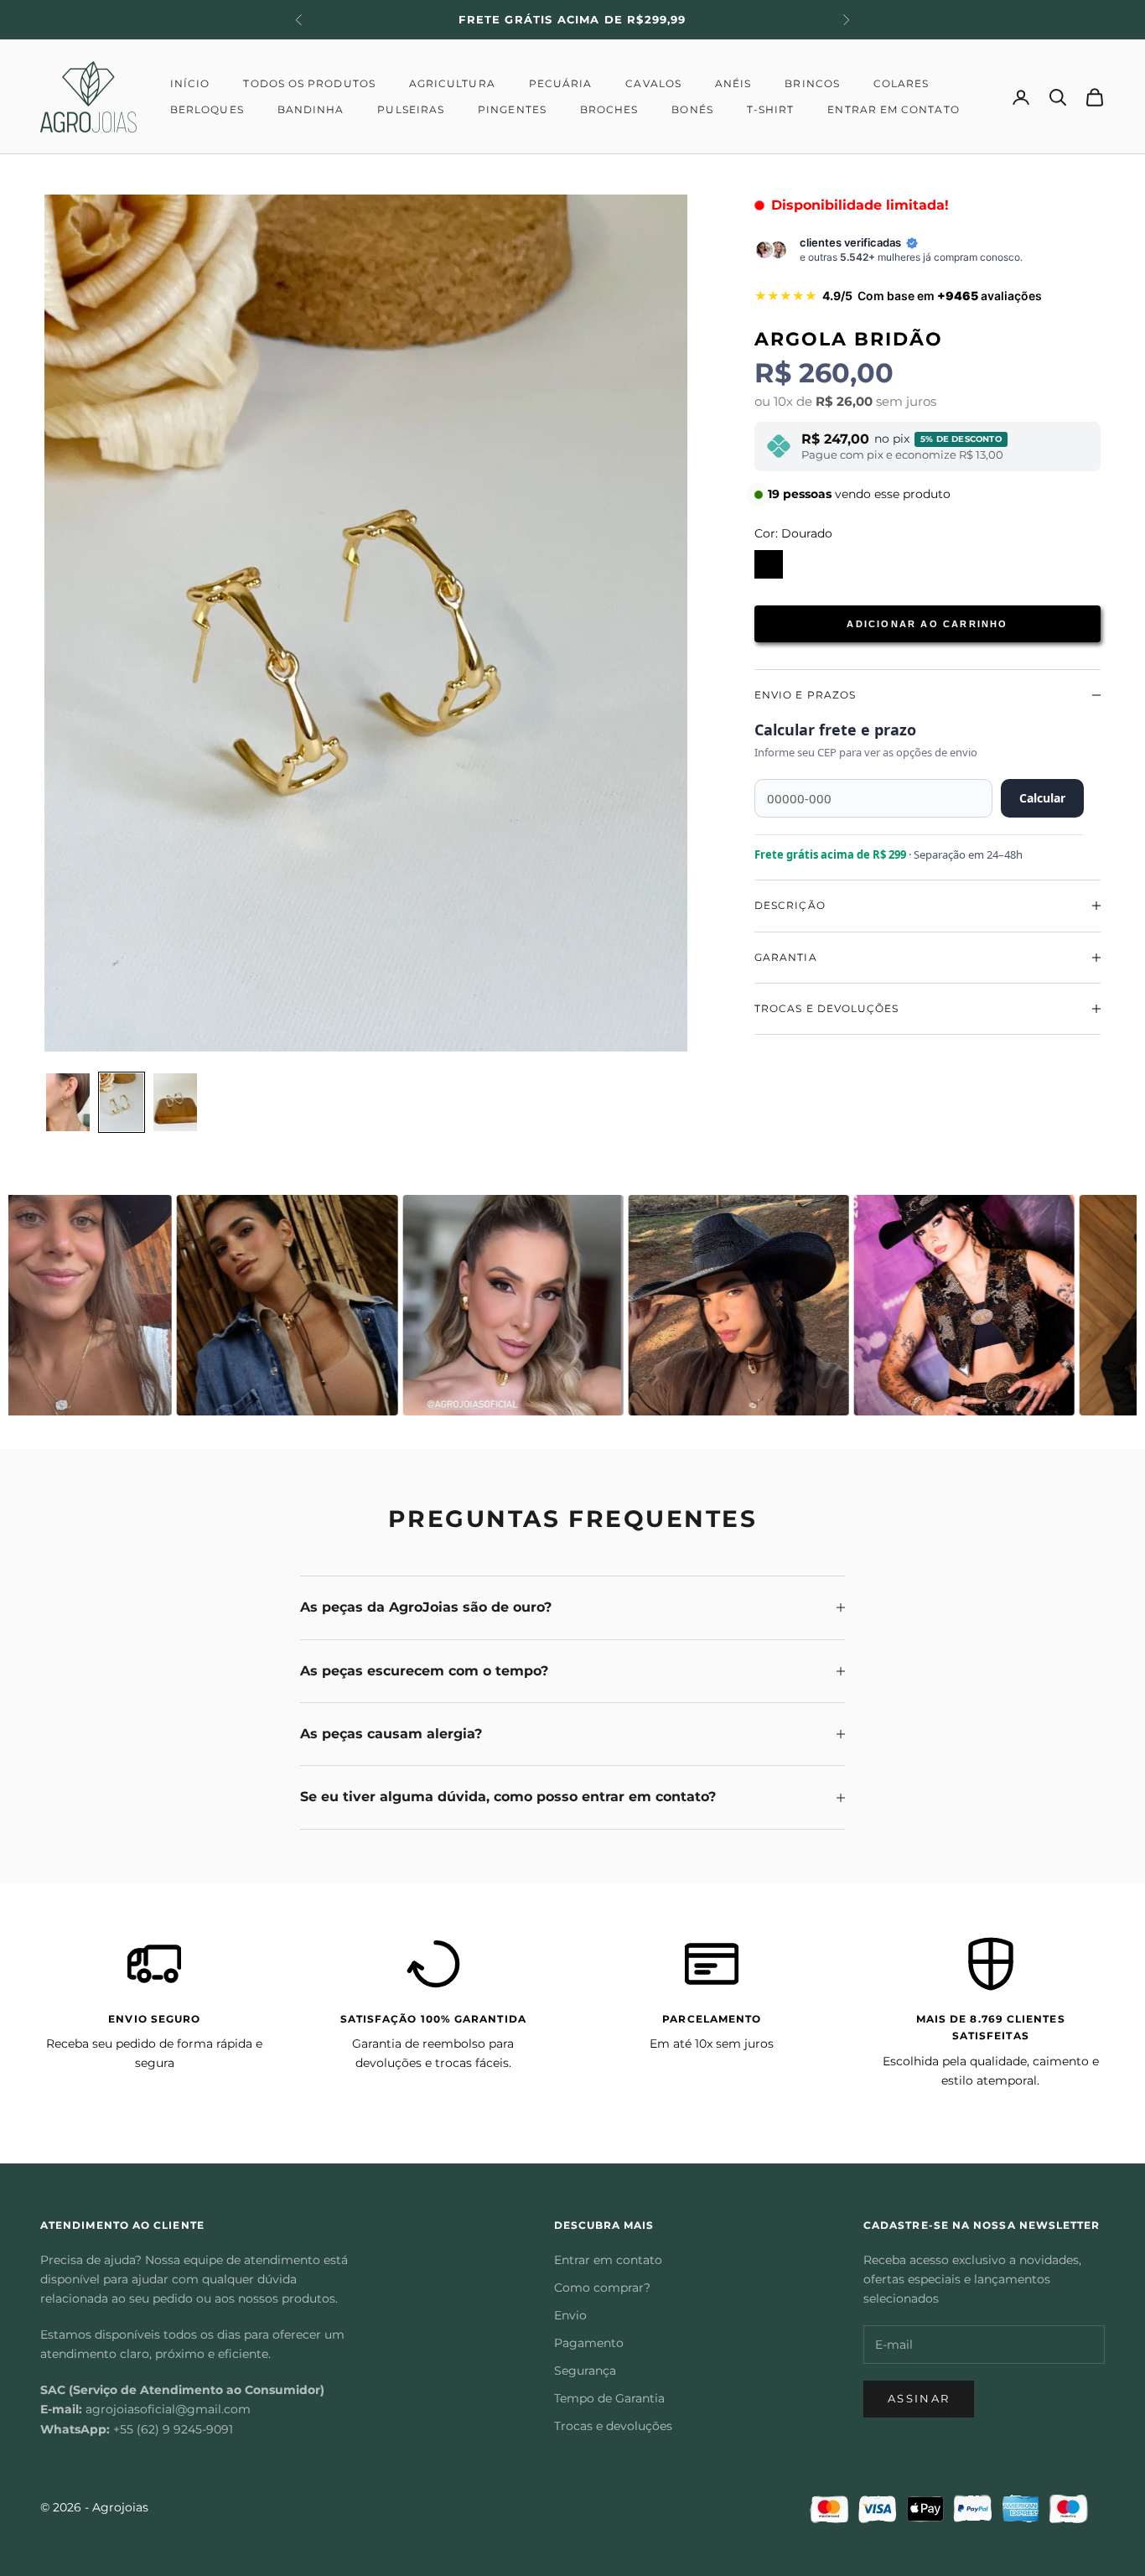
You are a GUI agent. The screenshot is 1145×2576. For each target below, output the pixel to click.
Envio (570, 2315)
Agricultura (452, 83)
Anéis (733, 83)
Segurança (585, 2371)
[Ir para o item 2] (122, 1103)
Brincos (812, 83)
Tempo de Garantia (609, 2398)
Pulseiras (411, 109)
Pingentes (512, 109)
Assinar (919, 2398)
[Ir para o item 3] (175, 1103)
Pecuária (561, 83)
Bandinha (311, 109)
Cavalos (653, 83)
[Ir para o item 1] (68, 1103)
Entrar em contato (893, 109)
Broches (609, 109)
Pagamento (589, 2343)
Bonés (692, 109)
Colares (901, 83)
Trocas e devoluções (613, 2426)
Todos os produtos (309, 83)
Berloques (207, 109)
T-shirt (771, 109)
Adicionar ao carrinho (927, 624)
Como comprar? (602, 2288)
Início (190, 83)
